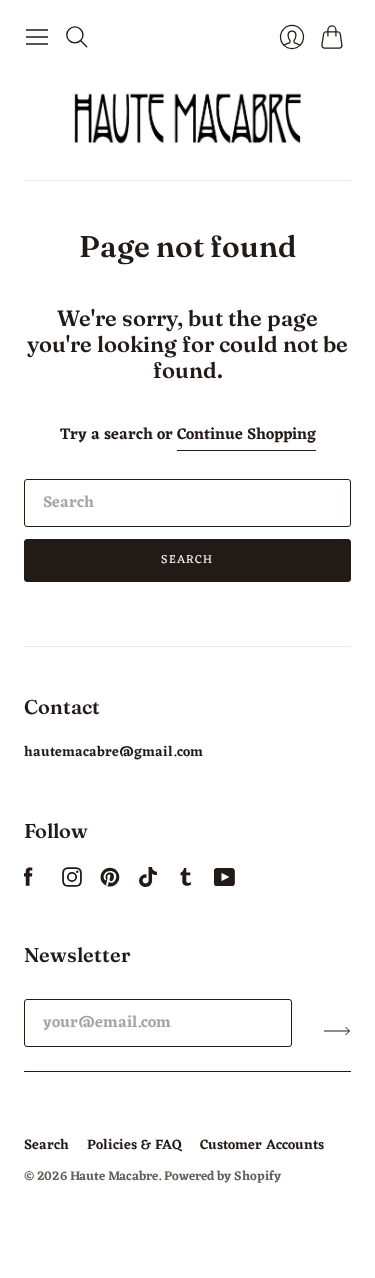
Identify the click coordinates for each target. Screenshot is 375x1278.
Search (187, 560)
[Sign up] (337, 1031)
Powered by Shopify (222, 1176)
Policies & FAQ (134, 1145)
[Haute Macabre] (188, 118)
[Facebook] (28, 883)
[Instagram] (72, 883)
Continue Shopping (246, 435)
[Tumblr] (186, 883)
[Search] (77, 37)
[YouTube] (224, 883)
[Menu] (37, 37)
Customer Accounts (262, 1145)
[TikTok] (148, 883)
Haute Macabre (114, 1176)
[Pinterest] (110, 883)
